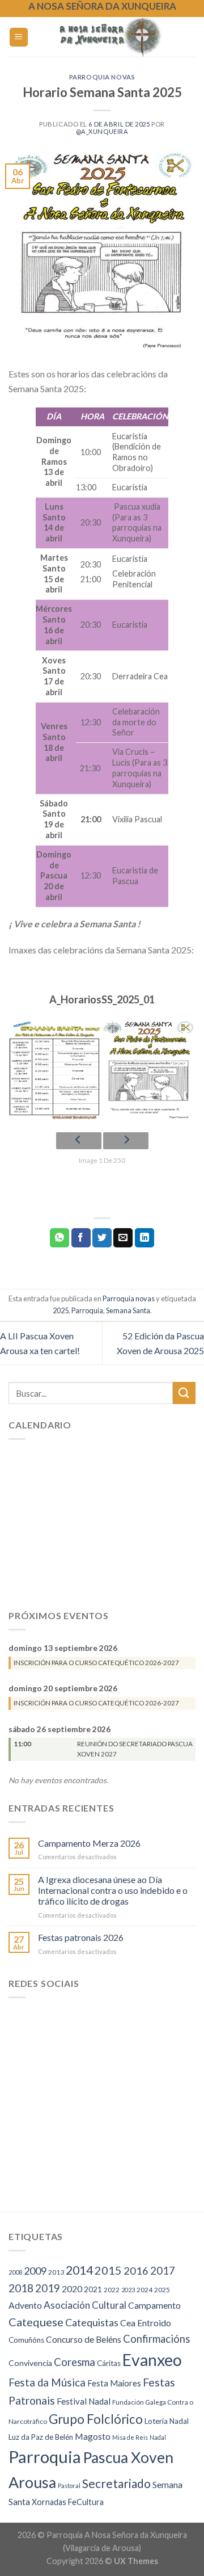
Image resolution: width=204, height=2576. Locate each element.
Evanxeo (152, 2360)
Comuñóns (26, 2340)
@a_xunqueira (102, 131)
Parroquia (87, 1310)
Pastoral (69, 2485)
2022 (112, 2290)
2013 (56, 2272)
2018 (21, 2288)
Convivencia (30, 2363)
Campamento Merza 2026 (89, 1842)
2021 (93, 2289)
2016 (136, 2271)
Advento (25, 2305)
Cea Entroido (146, 2323)
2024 (144, 2290)
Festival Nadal (84, 2401)
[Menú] (19, 37)
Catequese (36, 2322)
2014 (79, 2270)
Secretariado (116, 2483)
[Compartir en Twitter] (102, 1238)
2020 (72, 2289)
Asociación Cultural (85, 2305)
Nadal (158, 2437)
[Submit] (184, 1393)
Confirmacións (156, 2339)
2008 (15, 2272)
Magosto (93, 2436)
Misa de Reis (130, 2437)
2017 (163, 2271)
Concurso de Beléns (84, 2339)
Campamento (154, 2305)
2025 (61, 1310)
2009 (35, 2271)
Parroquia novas (102, 77)
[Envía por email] (123, 1238)
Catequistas (92, 2322)
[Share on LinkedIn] (144, 1238)
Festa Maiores (114, 2383)
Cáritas (109, 2363)
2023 (128, 2290)
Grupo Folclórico (96, 2419)
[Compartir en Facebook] (81, 1238)
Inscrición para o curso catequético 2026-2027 (96, 1662)
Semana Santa (128, 1310)
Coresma (75, 2362)
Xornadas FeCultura (68, 2502)
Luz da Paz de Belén (41, 2437)
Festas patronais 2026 (81, 1937)
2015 (108, 2270)
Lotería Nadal (167, 2421)
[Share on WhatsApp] (59, 1238)
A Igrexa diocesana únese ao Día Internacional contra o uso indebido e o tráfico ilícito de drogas (113, 1890)
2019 (48, 2288)
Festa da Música (47, 2382)
